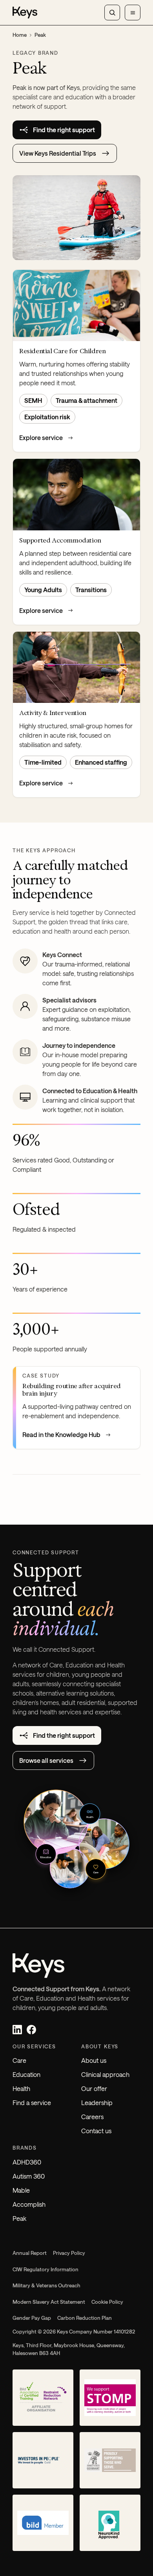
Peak (19, 2218)
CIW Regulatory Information (46, 2269)
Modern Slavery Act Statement (49, 2302)
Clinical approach (105, 2074)
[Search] (112, 13)
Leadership (97, 2103)
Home (20, 35)
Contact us (96, 2131)
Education (26, 2074)
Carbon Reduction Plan (85, 2318)
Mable (21, 2190)
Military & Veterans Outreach (46, 2285)
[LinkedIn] (17, 2030)
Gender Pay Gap (32, 2318)
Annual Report (30, 2253)
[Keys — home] (25, 13)
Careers (92, 2117)
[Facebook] (31, 2030)
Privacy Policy (69, 2253)
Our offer (94, 2088)
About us (94, 2060)
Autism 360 (29, 2176)
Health (21, 2088)
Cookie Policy (107, 2302)
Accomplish (29, 2204)
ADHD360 (27, 2162)
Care (19, 2060)
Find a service (32, 2103)
